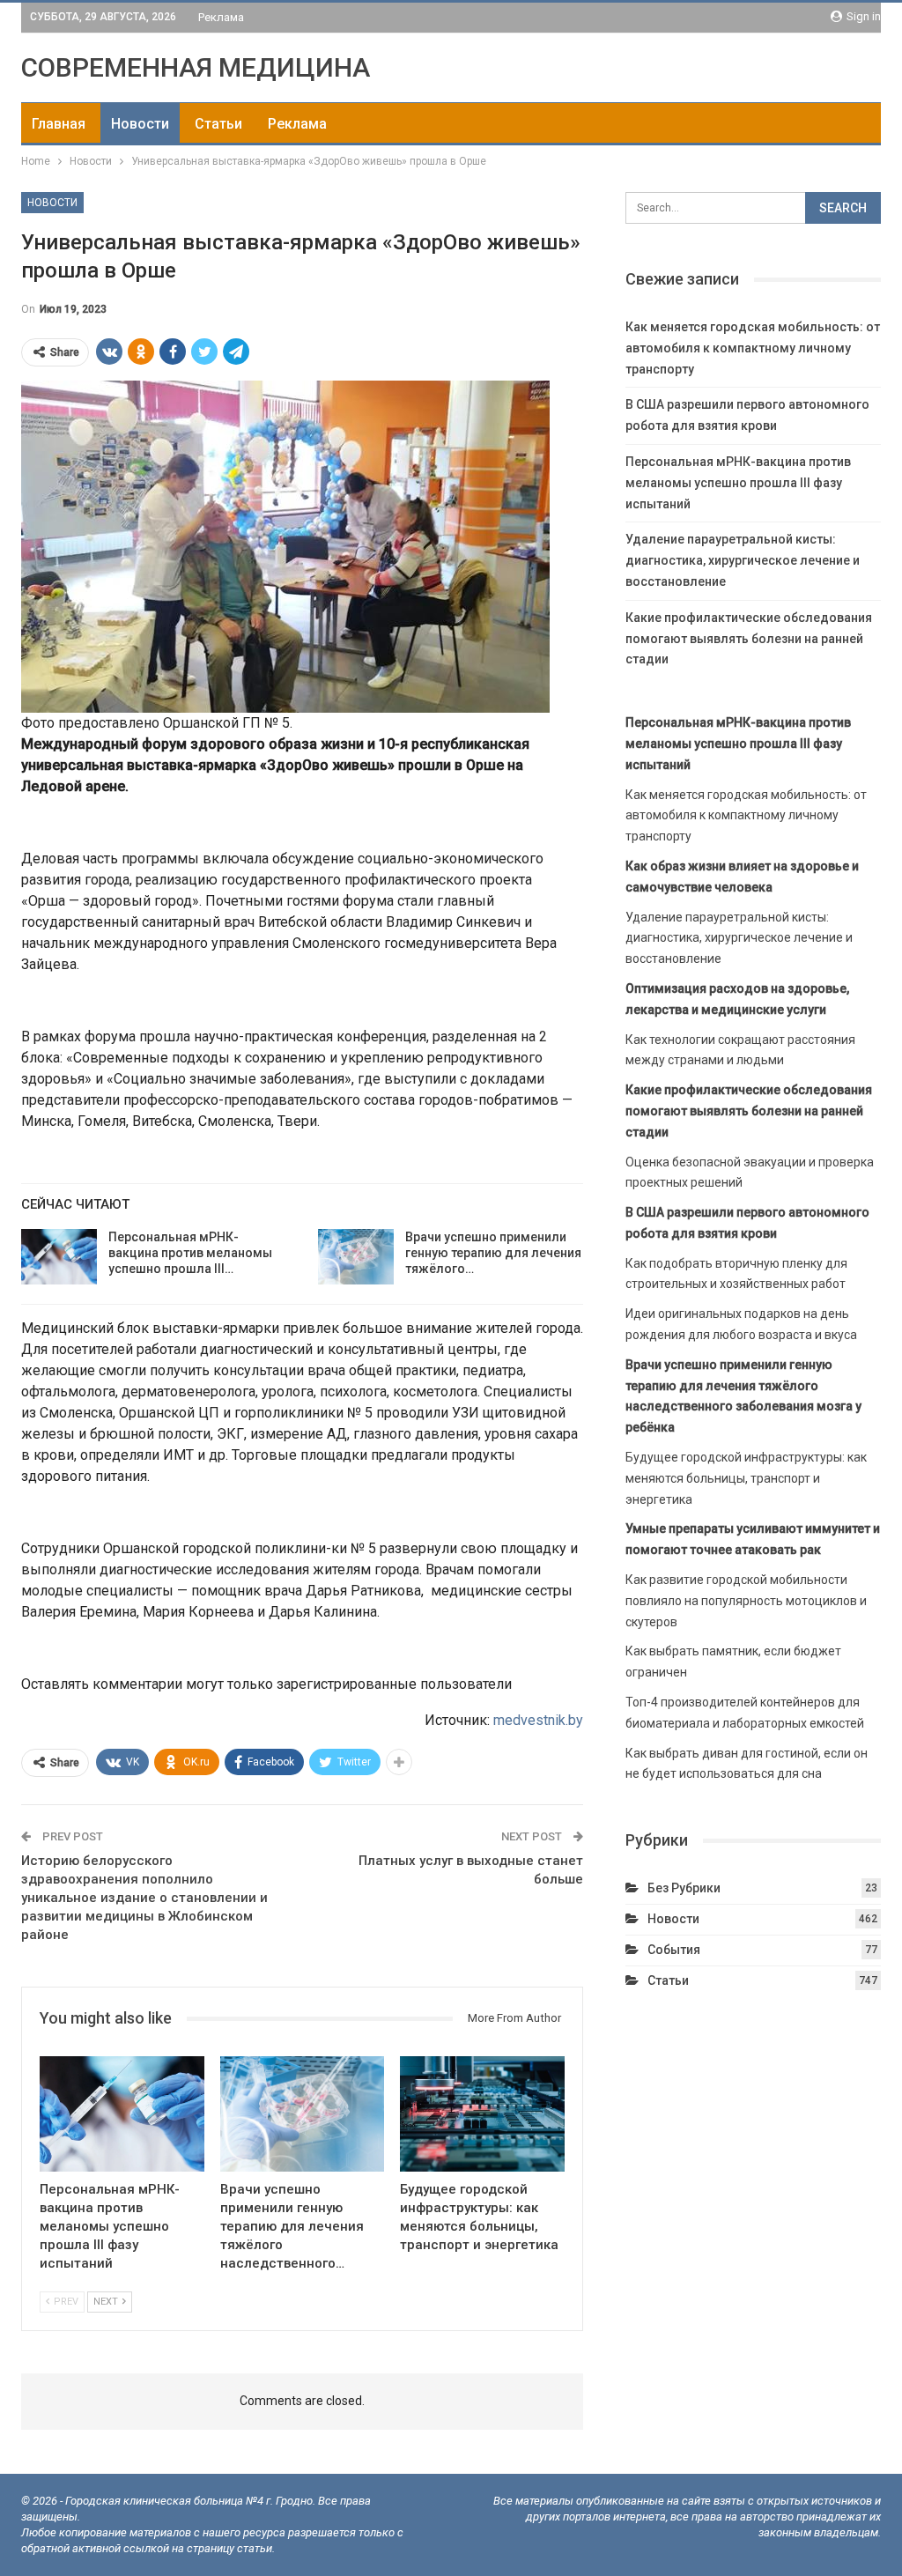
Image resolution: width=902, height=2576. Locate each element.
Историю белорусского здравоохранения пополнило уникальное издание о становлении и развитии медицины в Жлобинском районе (144, 1898)
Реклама (221, 17)
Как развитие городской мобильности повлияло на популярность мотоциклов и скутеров (746, 1601)
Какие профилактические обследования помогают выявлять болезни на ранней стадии (749, 639)
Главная (59, 124)
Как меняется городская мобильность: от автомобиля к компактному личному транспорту (753, 348)
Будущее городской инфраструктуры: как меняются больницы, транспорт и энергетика (746, 1478)
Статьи (218, 124)
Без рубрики (684, 1888)
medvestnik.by (538, 1720)
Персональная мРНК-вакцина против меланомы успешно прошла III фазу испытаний (738, 483)
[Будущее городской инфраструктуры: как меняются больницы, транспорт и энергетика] (482, 2114)
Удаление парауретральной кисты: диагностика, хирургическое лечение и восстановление (743, 560)
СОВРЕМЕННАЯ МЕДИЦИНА (196, 67)
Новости (140, 124)
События (674, 1950)
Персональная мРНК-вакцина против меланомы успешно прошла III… (190, 1253)
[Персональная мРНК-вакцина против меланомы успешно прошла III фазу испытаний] (59, 1257)
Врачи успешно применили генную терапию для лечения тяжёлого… (493, 1253)
